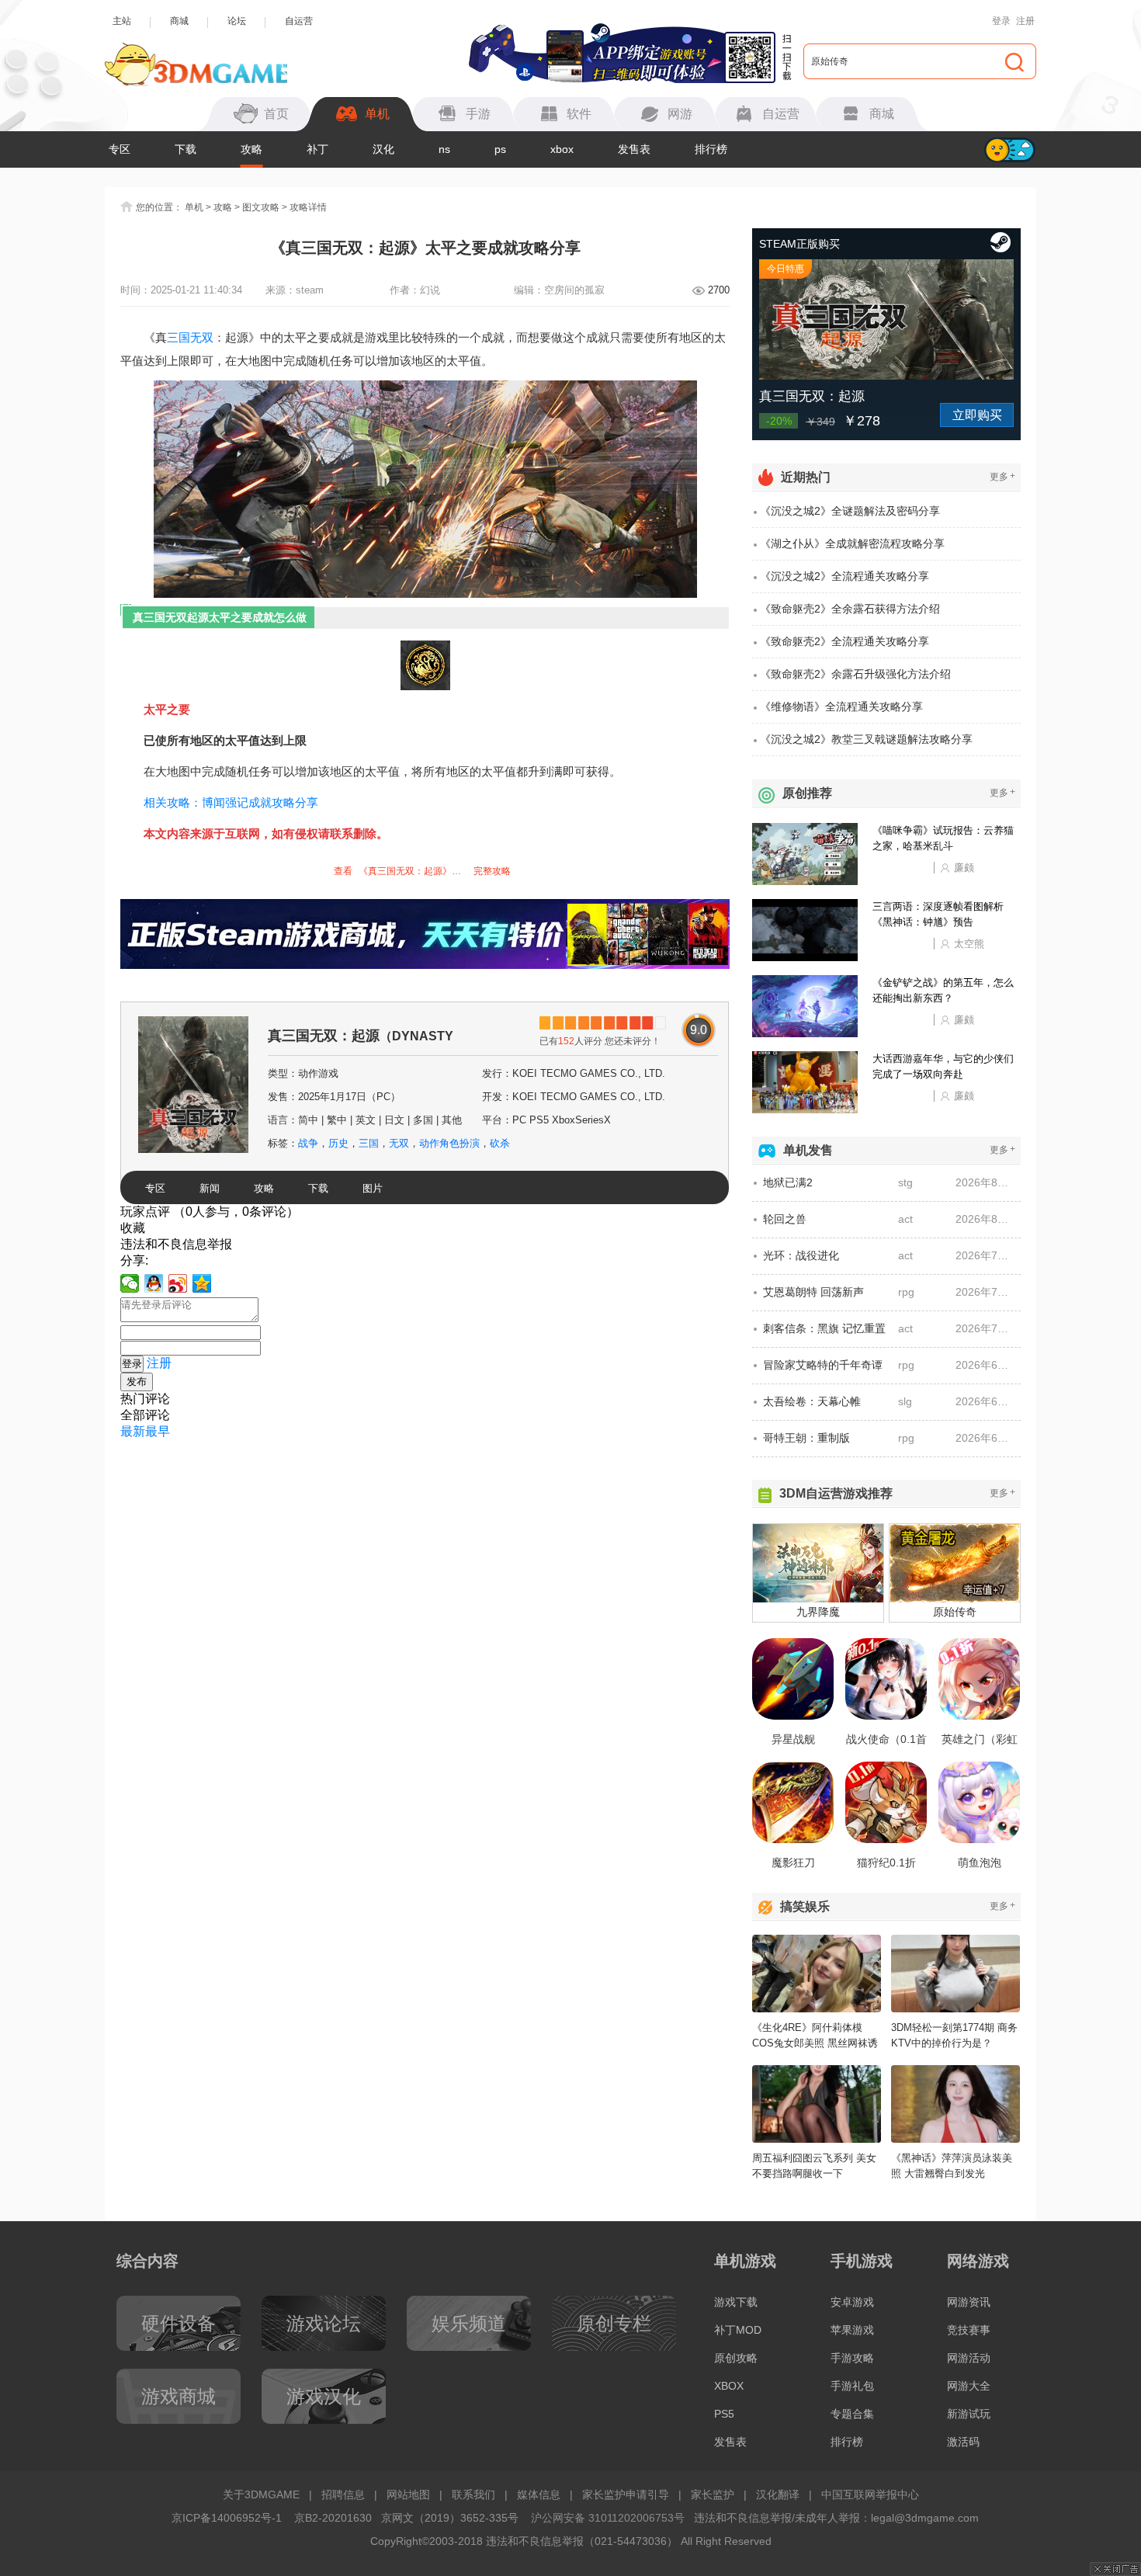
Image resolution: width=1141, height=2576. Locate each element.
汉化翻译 (778, 2494)
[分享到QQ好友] (154, 1283)
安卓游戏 (852, 2302)
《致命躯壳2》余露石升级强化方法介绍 (855, 674)
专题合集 (852, 2414)
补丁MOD (738, 2330)
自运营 (299, 21)
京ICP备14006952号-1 (227, 2518)
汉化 (383, 149)
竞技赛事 (969, 2330)
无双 (202, 337)
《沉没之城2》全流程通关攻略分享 (844, 576)
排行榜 (711, 149)
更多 (1002, 476)
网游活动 (969, 2358)
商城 (179, 21)
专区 (120, 149)
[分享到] (202, 1283)
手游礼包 (852, 2386)
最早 (158, 1431)
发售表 (634, 149)
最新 (133, 1431)
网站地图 (408, 2494)
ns (444, 149)
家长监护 (713, 2494)
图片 (373, 1188)
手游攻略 (852, 2358)
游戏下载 (736, 2302)
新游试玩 (969, 2414)
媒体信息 (539, 2494)
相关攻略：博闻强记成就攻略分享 (231, 802)
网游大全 (969, 2386)
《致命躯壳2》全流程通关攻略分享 (844, 641)
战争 (308, 1143)
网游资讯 (969, 2302)
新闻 (210, 1188)
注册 (1025, 21)
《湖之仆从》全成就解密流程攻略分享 (852, 543)
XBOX (729, 2386)
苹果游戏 (852, 2330)
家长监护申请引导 (626, 2494)
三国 (179, 337)
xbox (562, 149)
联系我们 (473, 2494)
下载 (186, 149)
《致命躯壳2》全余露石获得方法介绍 (850, 609)
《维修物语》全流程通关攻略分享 (841, 706)
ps (500, 149)
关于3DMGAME (261, 2494)
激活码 (963, 2442)
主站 (122, 21)
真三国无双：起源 (361, 1042)
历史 (338, 1143)
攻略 (251, 149)
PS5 (724, 2414)
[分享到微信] (130, 1283)
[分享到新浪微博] (178, 1283)
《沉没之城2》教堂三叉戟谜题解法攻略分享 (866, 739)
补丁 (317, 149)
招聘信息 (343, 2494)
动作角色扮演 (449, 1143)
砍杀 (500, 1143)
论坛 (237, 21)
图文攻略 (261, 207)
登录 (1001, 21)
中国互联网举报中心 (870, 2494)
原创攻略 (736, 2358)
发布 (137, 1382)
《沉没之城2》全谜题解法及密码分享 (850, 511)
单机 (194, 207)
